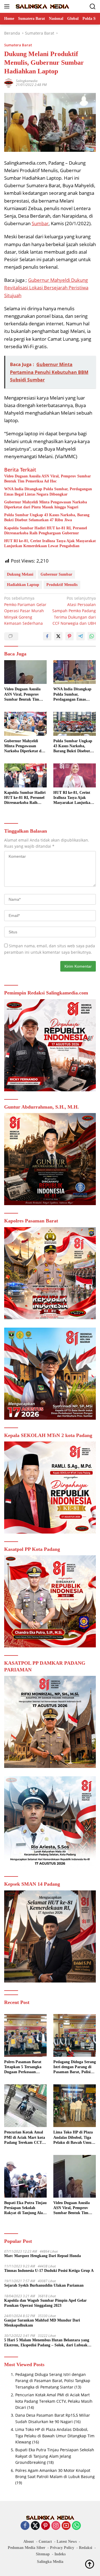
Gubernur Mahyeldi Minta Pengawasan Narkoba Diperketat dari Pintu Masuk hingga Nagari (46, 505)
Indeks (60, 2554)
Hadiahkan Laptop (23, 585)
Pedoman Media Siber (27, 2548)
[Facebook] (25, 2526)
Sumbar (40, 223)
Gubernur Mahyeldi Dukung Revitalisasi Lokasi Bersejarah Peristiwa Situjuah (46, 288)
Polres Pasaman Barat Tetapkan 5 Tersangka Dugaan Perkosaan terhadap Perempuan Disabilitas (23, 2067)
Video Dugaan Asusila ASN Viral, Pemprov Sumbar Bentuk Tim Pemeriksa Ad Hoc (47, 479)
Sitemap (43, 2554)
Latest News (67, 2542)
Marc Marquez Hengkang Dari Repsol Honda (42, 2256)
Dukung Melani (20, 574)
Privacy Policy (62, 2548)
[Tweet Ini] (58, 636)
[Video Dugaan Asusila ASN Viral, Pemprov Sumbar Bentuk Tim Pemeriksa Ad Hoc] (25, 672)
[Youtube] (66, 2526)
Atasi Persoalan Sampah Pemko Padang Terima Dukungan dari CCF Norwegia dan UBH (74, 611)
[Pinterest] (46, 2526)
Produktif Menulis (62, 585)
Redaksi (86, 2548)
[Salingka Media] (42, 6)
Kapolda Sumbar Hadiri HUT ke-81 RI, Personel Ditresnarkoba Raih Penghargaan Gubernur (46, 531)
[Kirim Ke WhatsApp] (92, 636)
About (29, 2542)
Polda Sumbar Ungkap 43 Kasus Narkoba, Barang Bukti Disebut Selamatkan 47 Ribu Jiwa (47, 517)
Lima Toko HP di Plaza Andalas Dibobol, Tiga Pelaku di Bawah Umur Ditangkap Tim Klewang (74, 2138)
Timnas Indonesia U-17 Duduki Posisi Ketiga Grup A (49, 2271)
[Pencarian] (93, 7)
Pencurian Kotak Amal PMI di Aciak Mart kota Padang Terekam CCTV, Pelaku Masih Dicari (25, 2138)
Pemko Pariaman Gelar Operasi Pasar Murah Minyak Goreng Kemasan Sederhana (25, 611)
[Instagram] (56, 2526)
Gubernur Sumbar (56, 574)
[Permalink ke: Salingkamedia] (9, 82)
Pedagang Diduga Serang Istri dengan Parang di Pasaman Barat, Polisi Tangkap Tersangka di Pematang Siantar (75, 2067)
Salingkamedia (27, 81)
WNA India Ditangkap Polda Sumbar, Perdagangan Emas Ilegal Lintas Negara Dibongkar (48, 492)
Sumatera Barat (18, 45)
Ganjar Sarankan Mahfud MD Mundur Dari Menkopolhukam (42, 2323)
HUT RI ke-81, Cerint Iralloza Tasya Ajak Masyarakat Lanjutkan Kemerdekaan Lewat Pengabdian (50, 543)
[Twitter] (35, 2526)
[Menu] (8, 6)
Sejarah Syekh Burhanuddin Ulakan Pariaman (44, 2285)
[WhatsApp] (76, 2526)
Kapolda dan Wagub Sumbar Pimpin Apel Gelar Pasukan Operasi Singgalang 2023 (45, 2303)
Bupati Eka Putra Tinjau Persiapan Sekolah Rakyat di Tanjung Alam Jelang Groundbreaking (25, 2208)
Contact (45, 2542)
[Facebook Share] (47, 636)
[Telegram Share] (81, 636)
